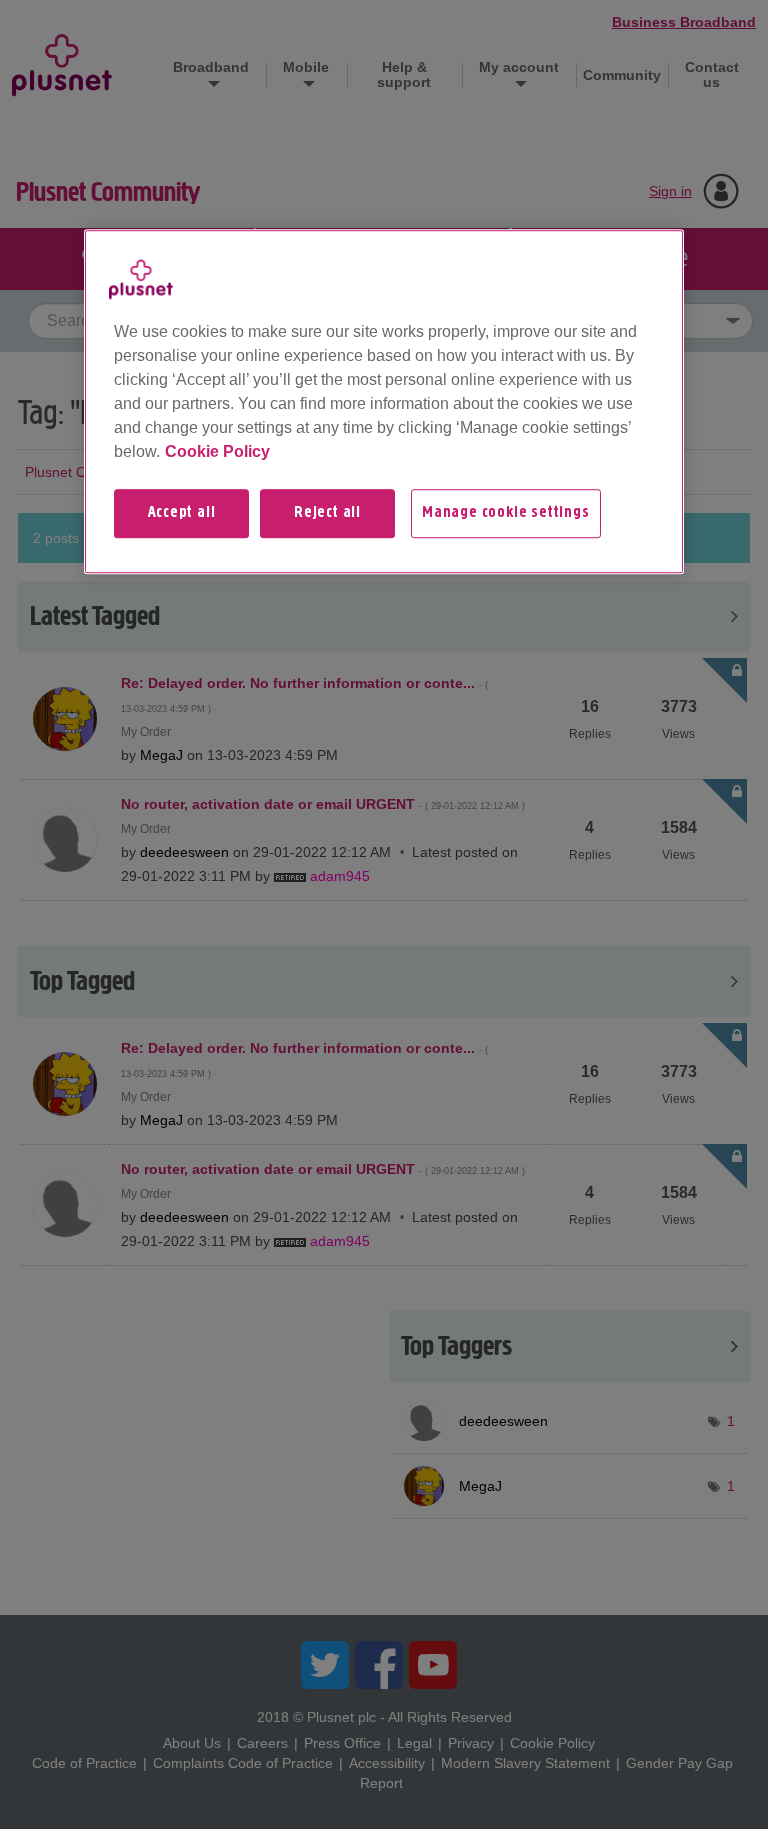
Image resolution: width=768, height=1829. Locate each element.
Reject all (327, 514)
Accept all (182, 514)
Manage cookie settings (506, 514)
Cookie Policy (217, 452)
